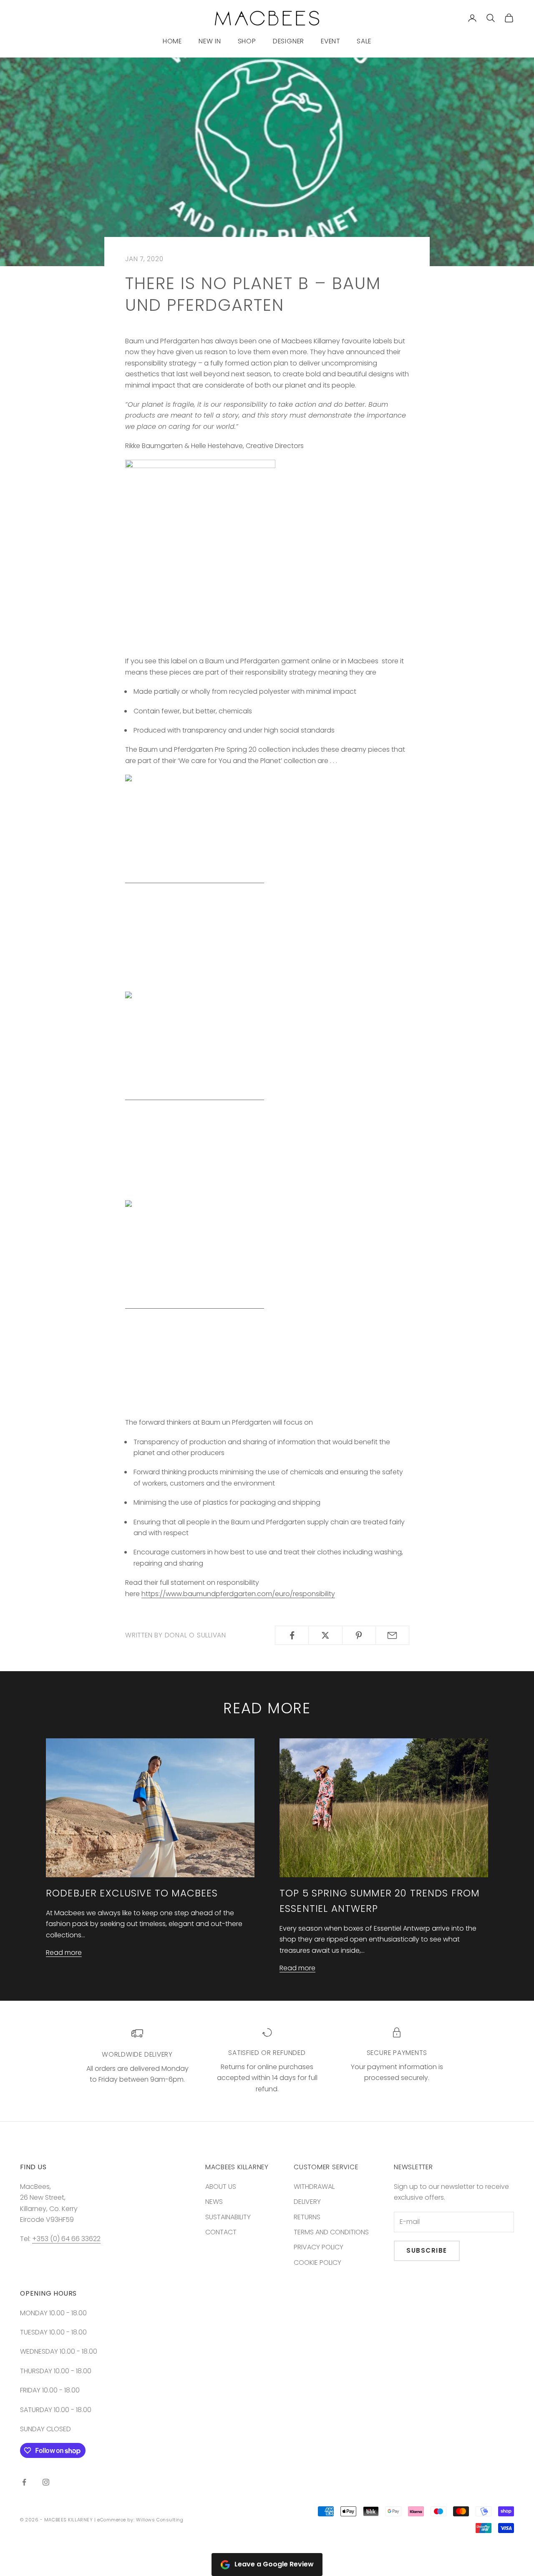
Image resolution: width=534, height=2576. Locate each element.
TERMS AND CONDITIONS (331, 2232)
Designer (288, 41)
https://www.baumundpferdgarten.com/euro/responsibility (238, 1594)
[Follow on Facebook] (24, 2482)
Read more (64, 1953)
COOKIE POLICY (317, 2262)
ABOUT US (221, 2187)
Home (172, 41)
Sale (364, 41)
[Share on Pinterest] (359, 1635)
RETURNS (307, 2217)
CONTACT (221, 2232)
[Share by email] (392, 1635)
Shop (247, 41)
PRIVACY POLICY (319, 2247)
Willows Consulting (160, 2520)
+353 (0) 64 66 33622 (66, 2239)
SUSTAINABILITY (228, 2217)
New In (210, 41)
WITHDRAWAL (314, 2187)
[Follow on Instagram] (46, 2482)
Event (330, 41)
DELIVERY (307, 2202)
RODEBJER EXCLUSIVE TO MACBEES (132, 1893)
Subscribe (427, 2250)
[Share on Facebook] (292, 1635)
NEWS (214, 2202)
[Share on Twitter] (325, 1635)
